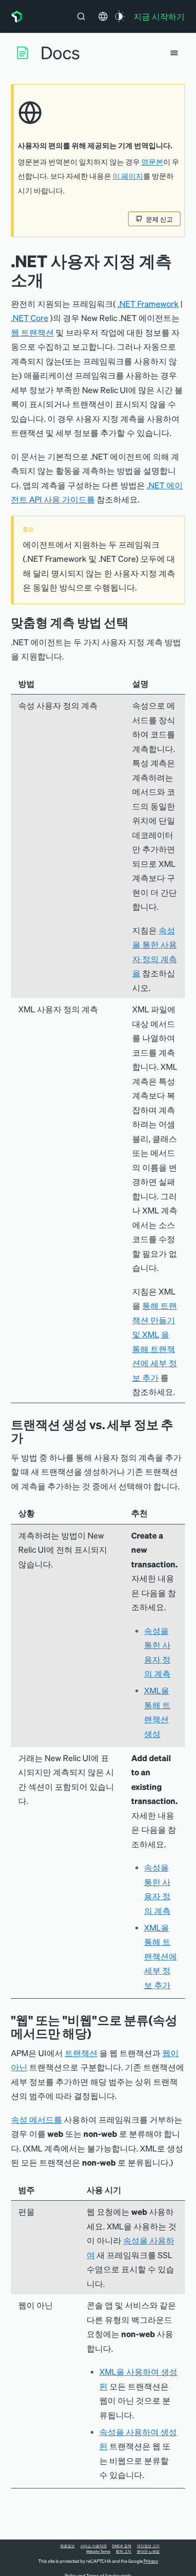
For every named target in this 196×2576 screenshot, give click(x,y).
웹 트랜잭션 (32, 332)
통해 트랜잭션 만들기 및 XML (155, 1320)
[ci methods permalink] (135, 622)
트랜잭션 (81, 2053)
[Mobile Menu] (174, 53)
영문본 (152, 162)
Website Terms (98, 2551)
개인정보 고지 (148, 2546)
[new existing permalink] (30, 1438)
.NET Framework (148, 303)
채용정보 (67, 2546)
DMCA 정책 (122, 2546)
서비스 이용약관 (93, 2546)
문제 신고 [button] (159, 219)
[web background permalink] (98, 2033)
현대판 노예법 (148, 2551)
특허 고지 (124, 2551)
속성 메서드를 (36, 2119)
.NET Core (30, 318)
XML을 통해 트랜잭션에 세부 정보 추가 (160, 1956)
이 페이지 (128, 176)
